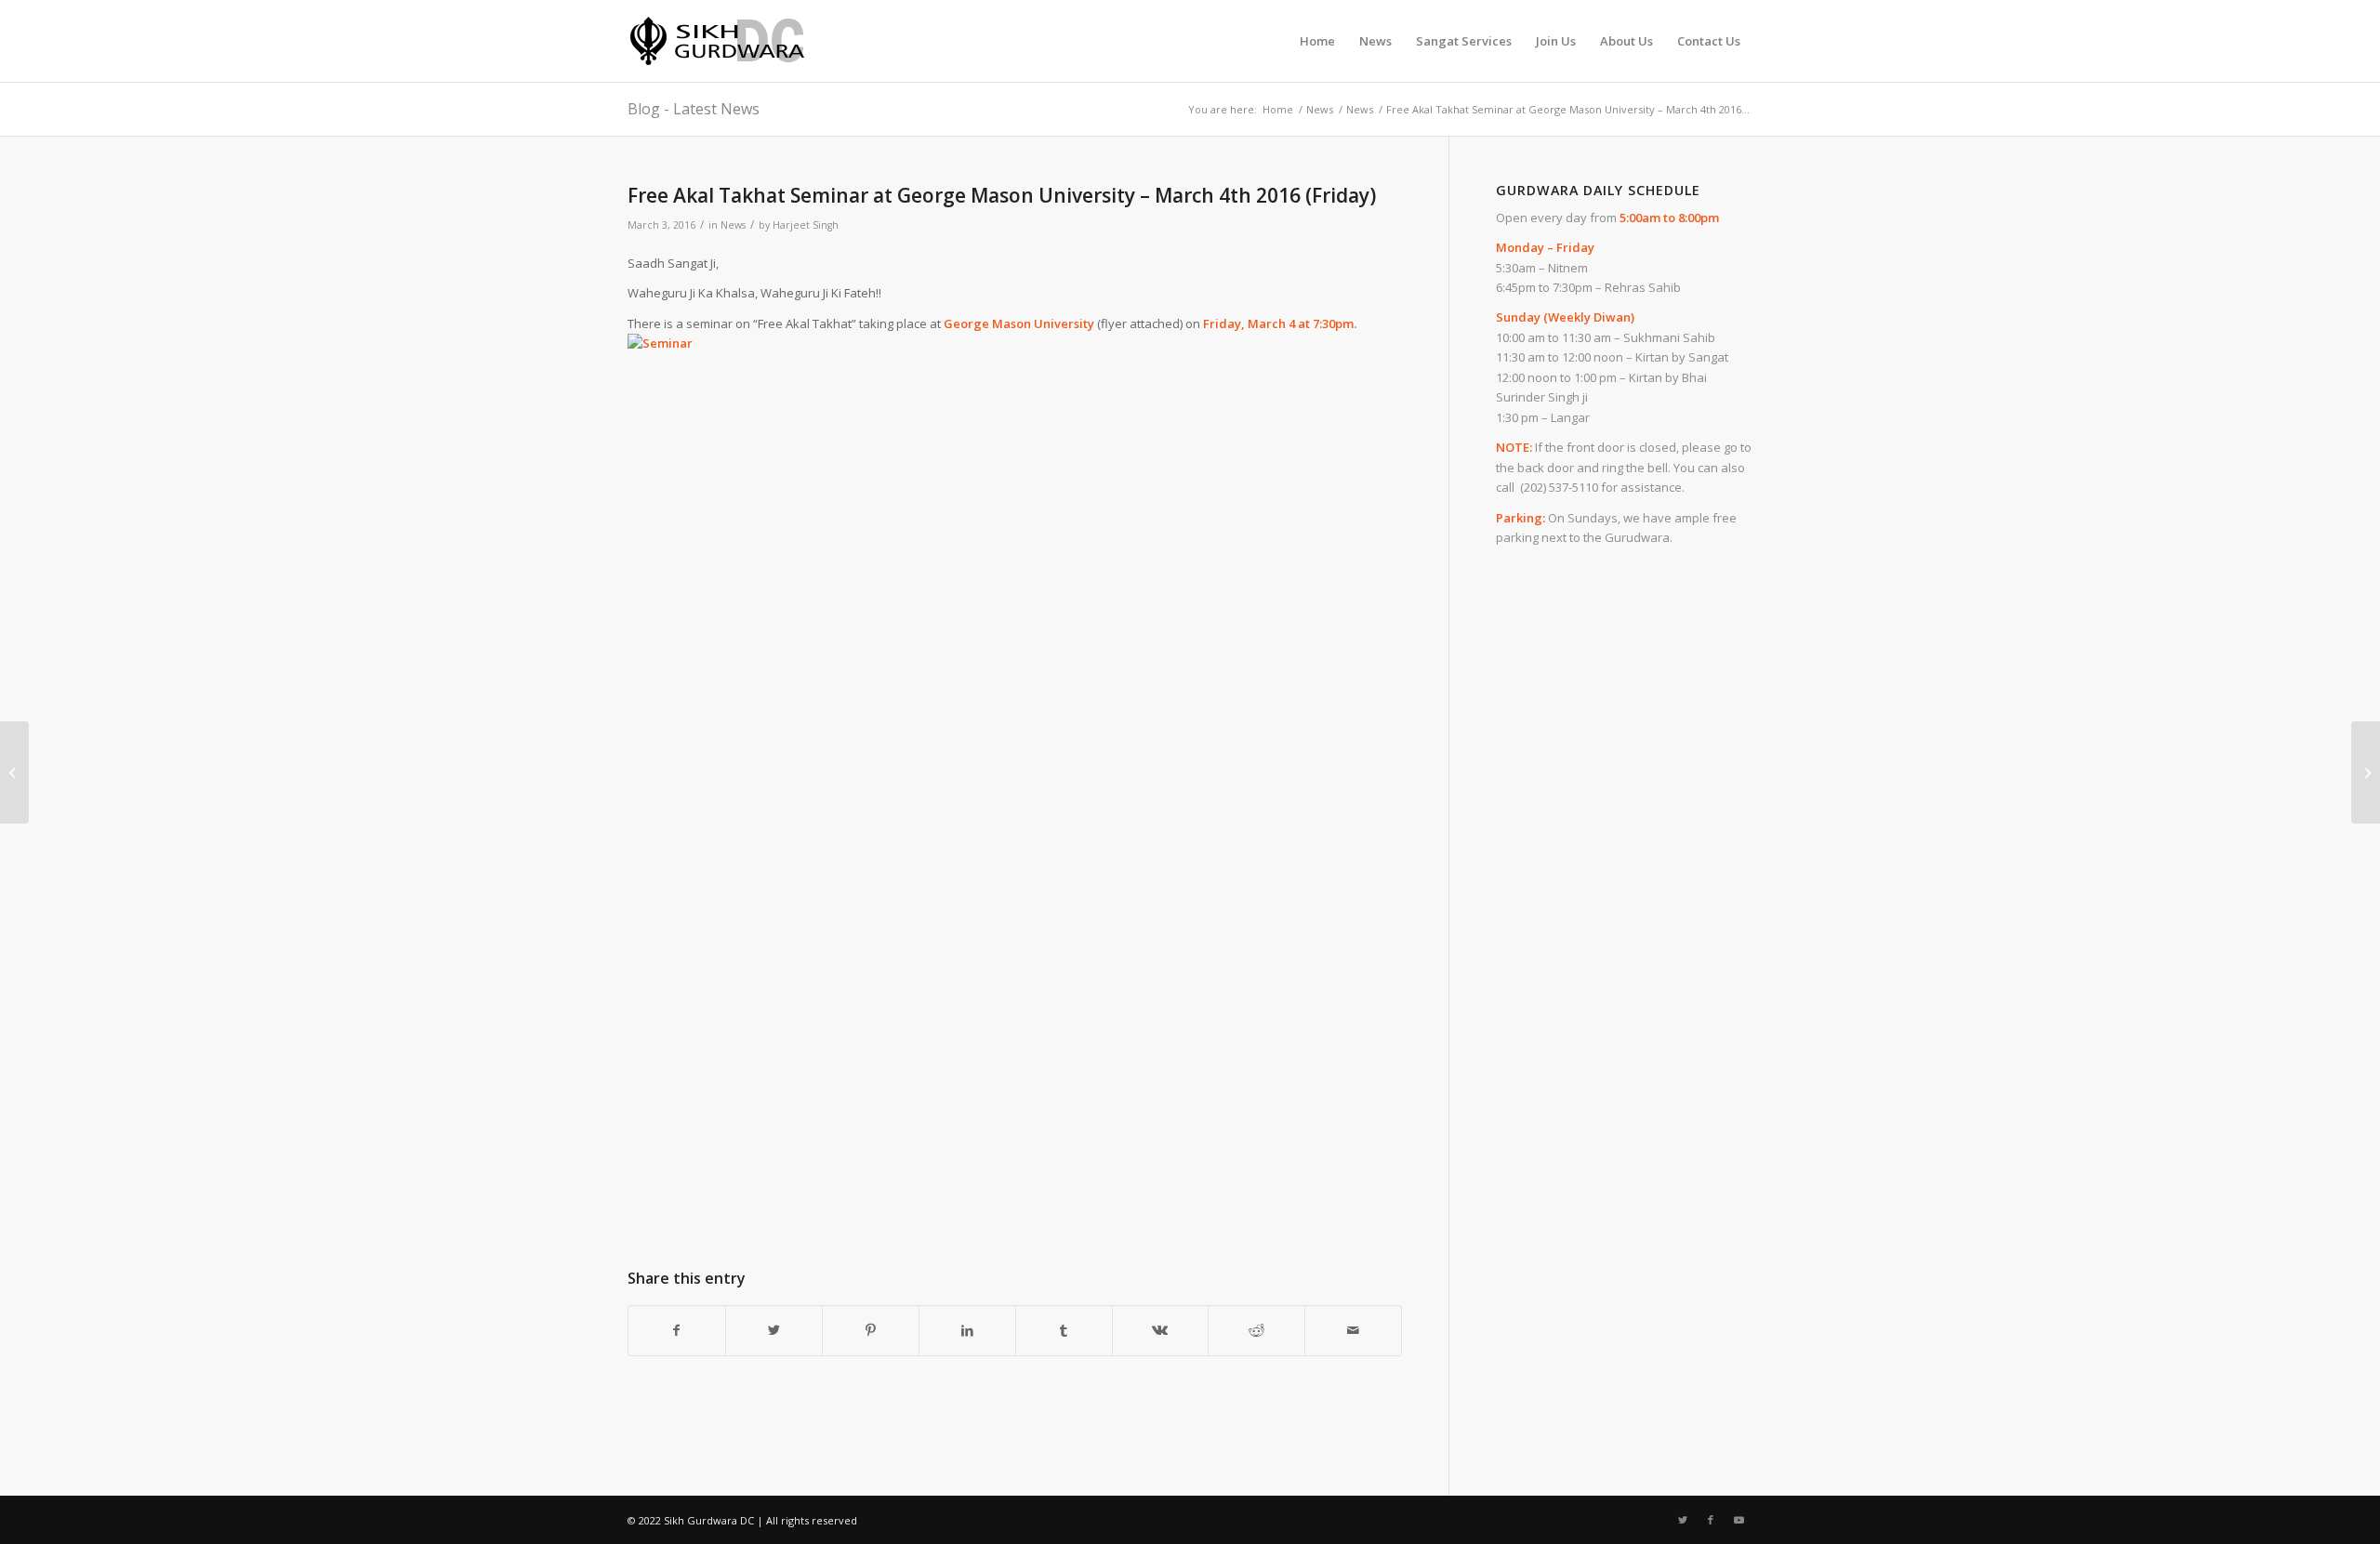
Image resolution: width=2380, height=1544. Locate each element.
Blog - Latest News (694, 109)
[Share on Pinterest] (871, 1330)
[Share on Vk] (1161, 1330)
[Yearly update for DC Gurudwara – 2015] (14, 772)
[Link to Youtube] (1739, 1520)
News (733, 225)
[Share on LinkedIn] (967, 1330)
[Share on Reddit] (1256, 1330)
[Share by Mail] (1353, 1330)
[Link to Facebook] (1711, 1520)
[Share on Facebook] (677, 1330)
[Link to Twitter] (1683, 1520)
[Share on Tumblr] (1064, 1330)
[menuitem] (1317, 41)
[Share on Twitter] (774, 1330)
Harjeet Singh (806, 225)
